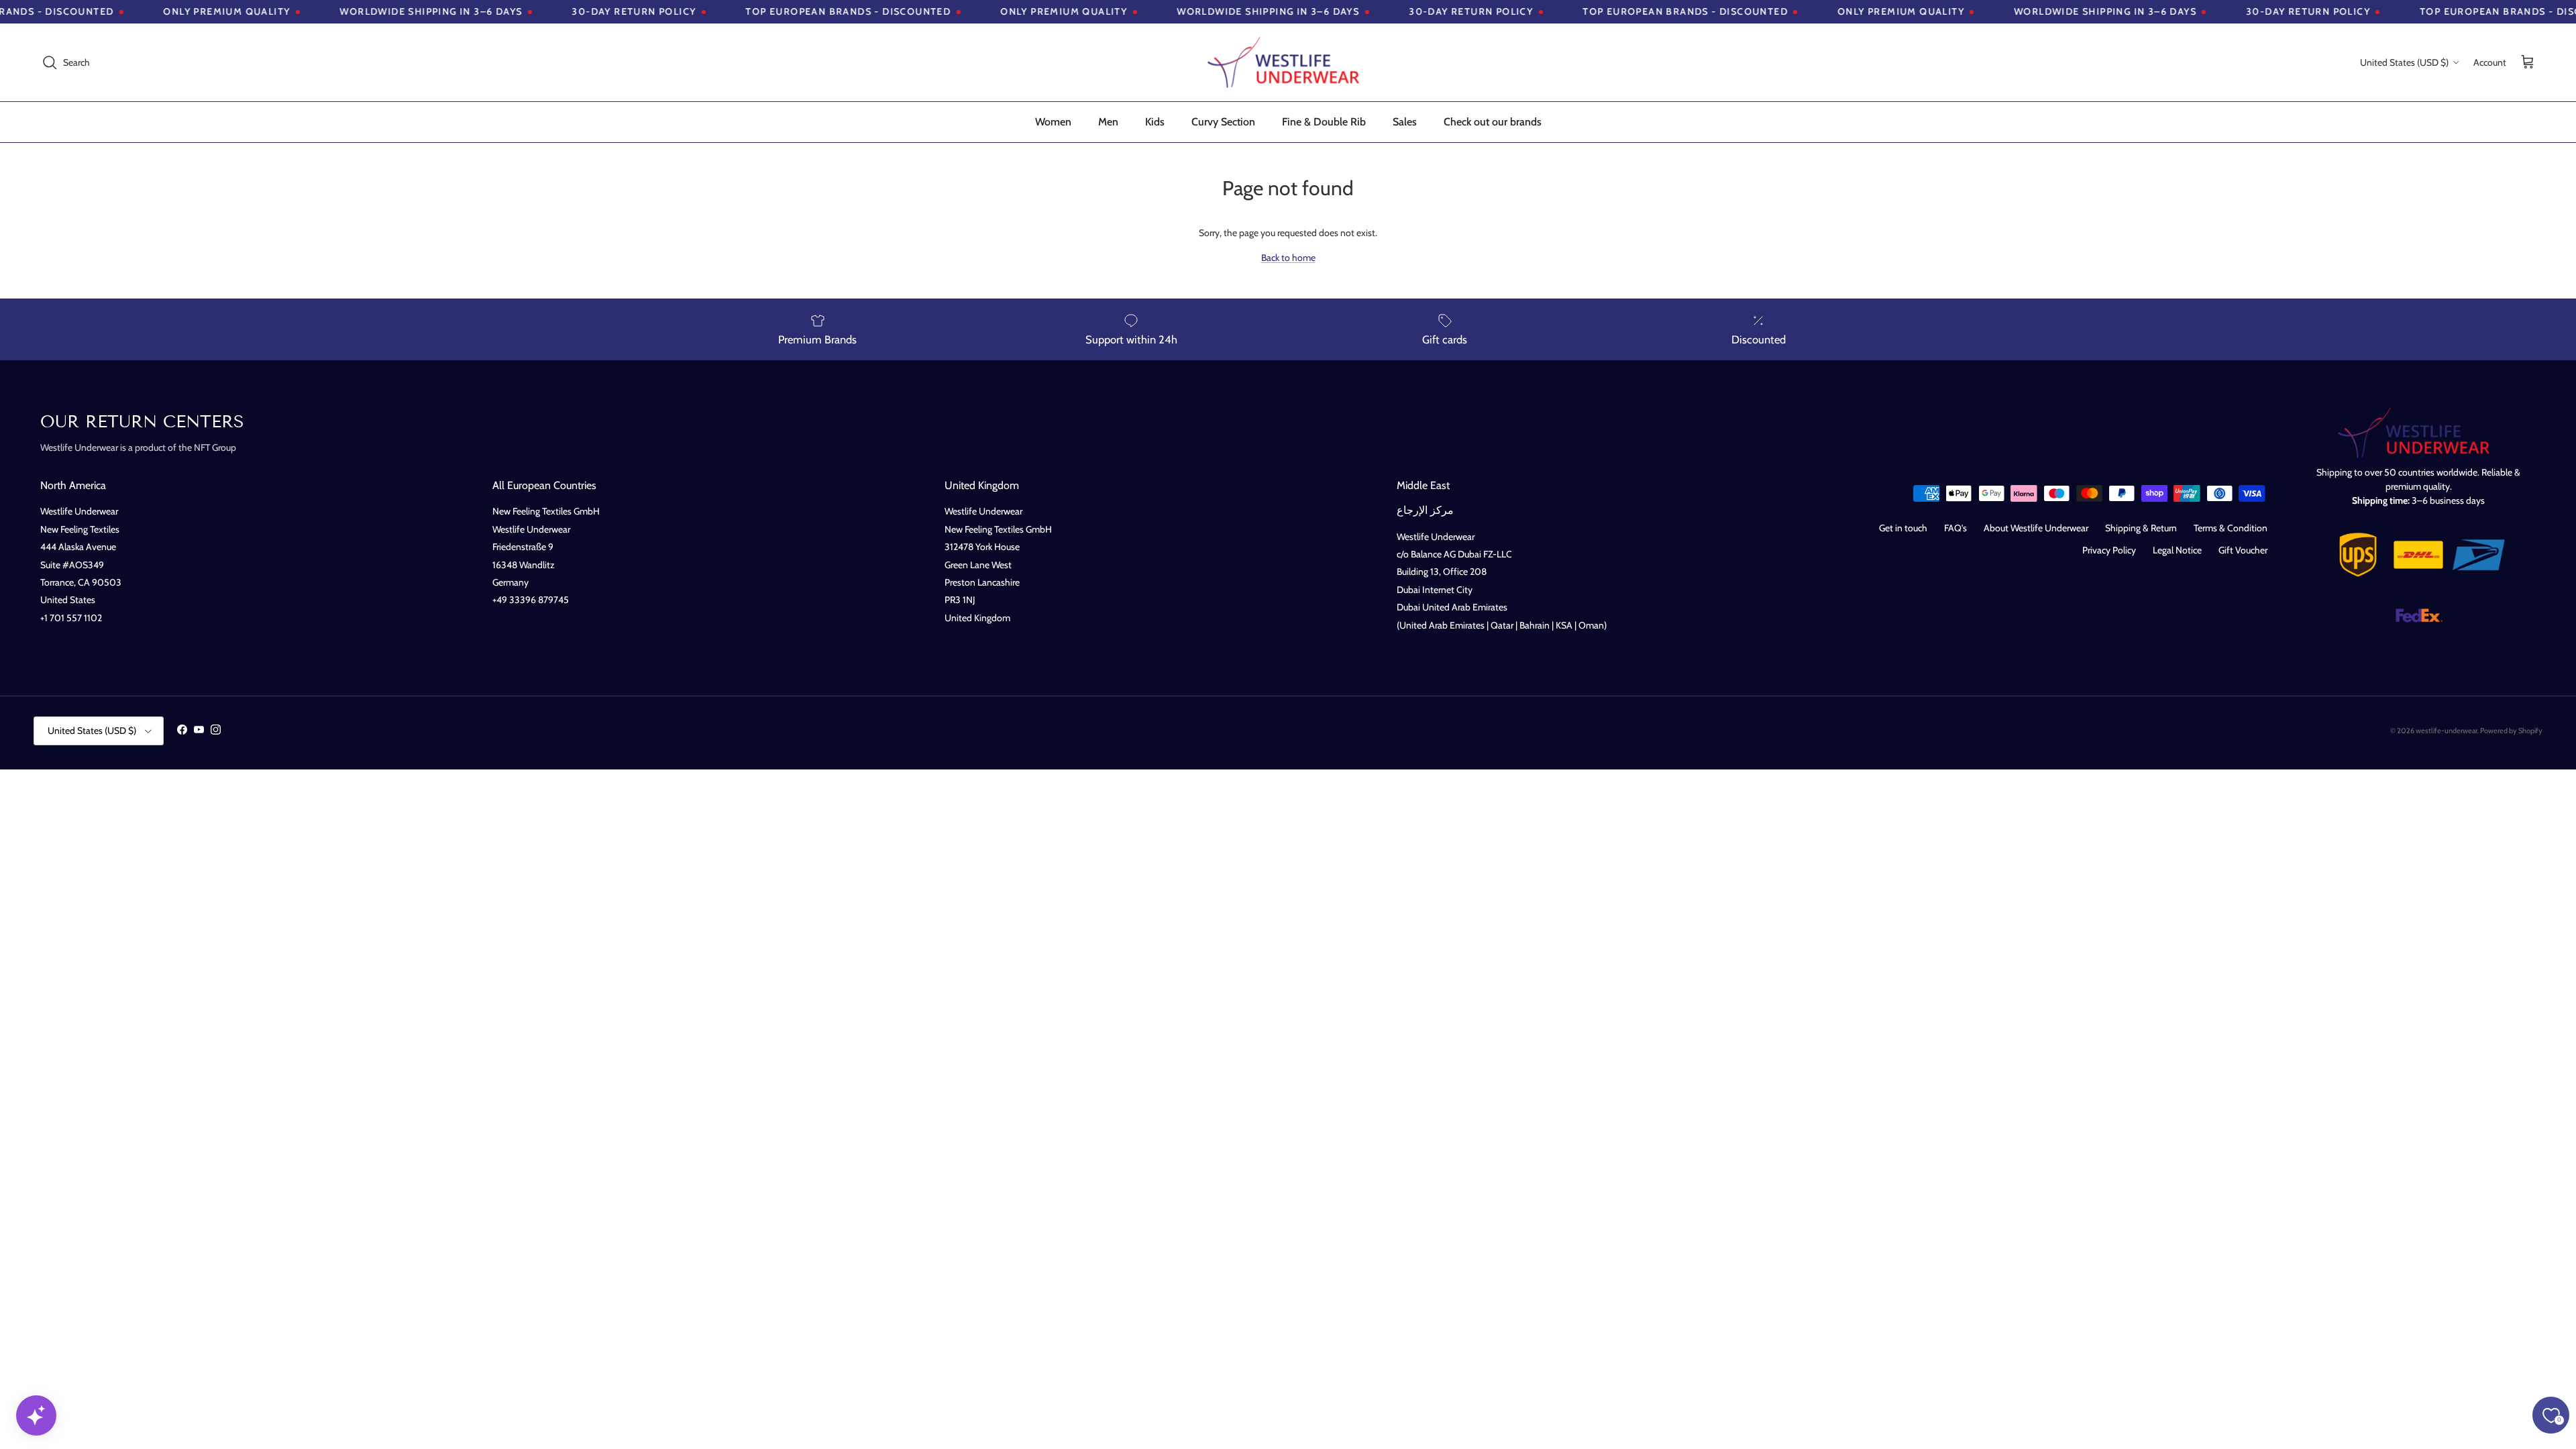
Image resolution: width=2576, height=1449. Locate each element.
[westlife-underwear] (1288, 62)
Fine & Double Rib (1324, 122)
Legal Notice (2177, 550)
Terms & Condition (2231, 528)
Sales (1405, 122)
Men (1108, 122)
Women (1053, 122)
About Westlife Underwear (2036, 528)
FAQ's (1955, 528)
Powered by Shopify (2511, 731)
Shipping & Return (2141, 528)
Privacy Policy (2109, 550)
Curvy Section (1223, 122)
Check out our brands (1493, 122)
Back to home (1288, 258)
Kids (1155, 122)
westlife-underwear (2447, 731)
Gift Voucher (2243, 550)
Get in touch (1903, 528)
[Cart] (2528, 63)
